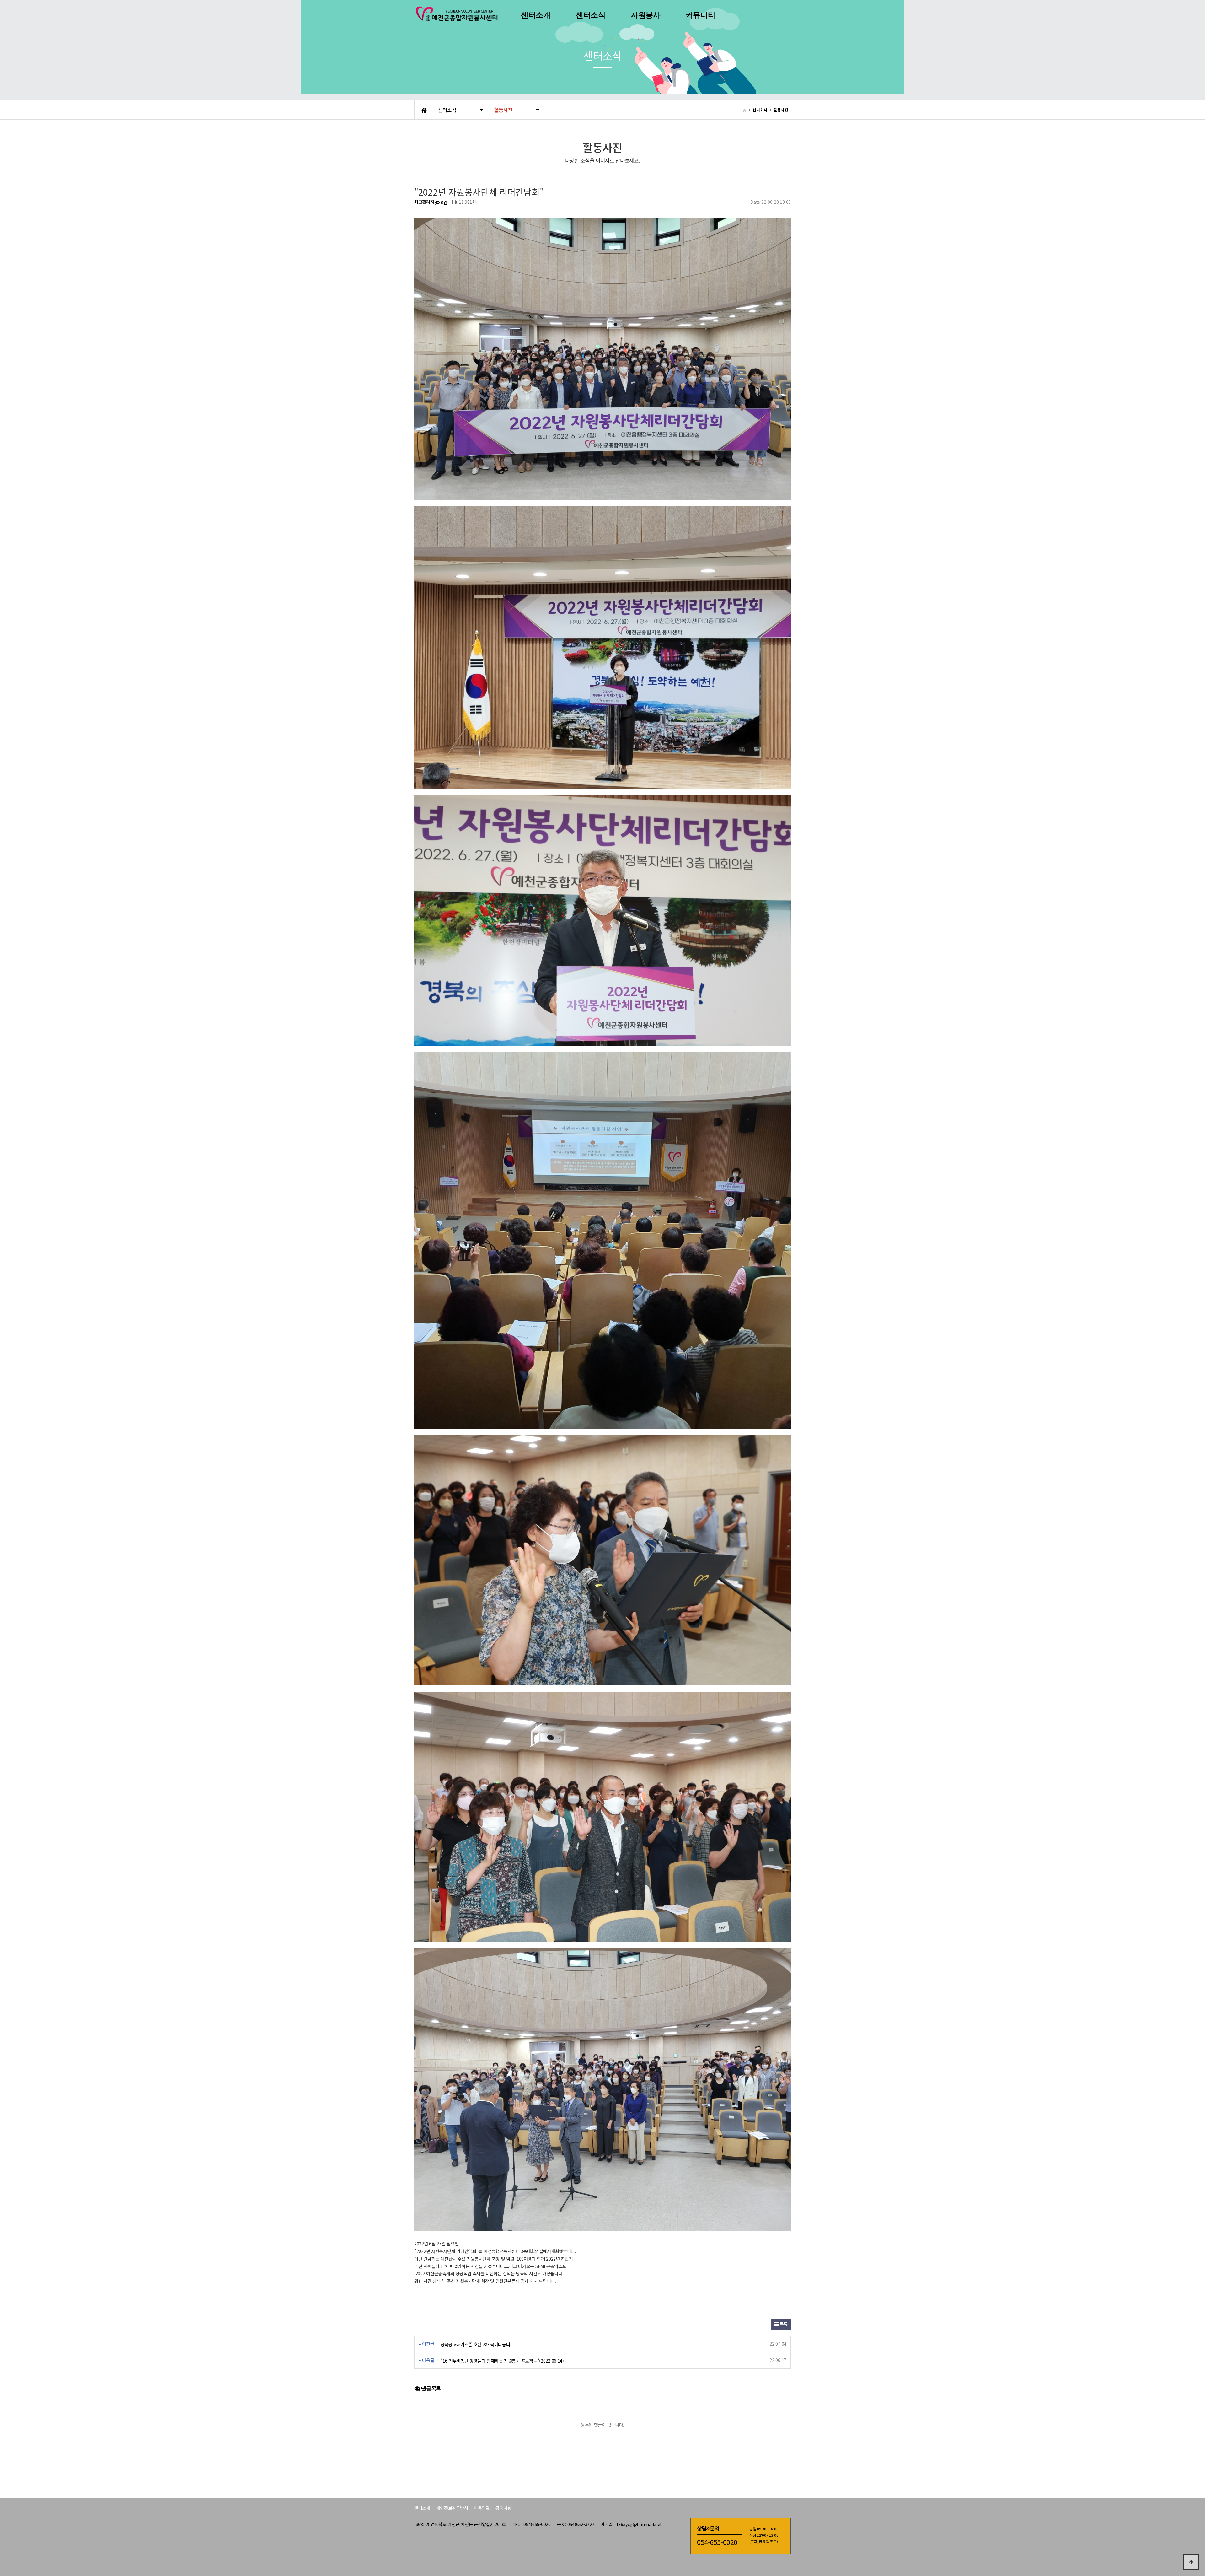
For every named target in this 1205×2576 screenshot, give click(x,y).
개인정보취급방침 (452, 2508)
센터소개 (536, 15)
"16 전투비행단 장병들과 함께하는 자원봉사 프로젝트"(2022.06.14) (502, 2361)
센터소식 (591, 15)
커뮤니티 (701, 15)
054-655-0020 (717, 2542)
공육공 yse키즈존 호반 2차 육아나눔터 (475, 2344)
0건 (443, 202)
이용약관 (482, 2508)
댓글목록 (430, 2388)
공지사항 (503, 2508)
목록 (783, 2324)
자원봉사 (646, 15)
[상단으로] (1191, 2562)
